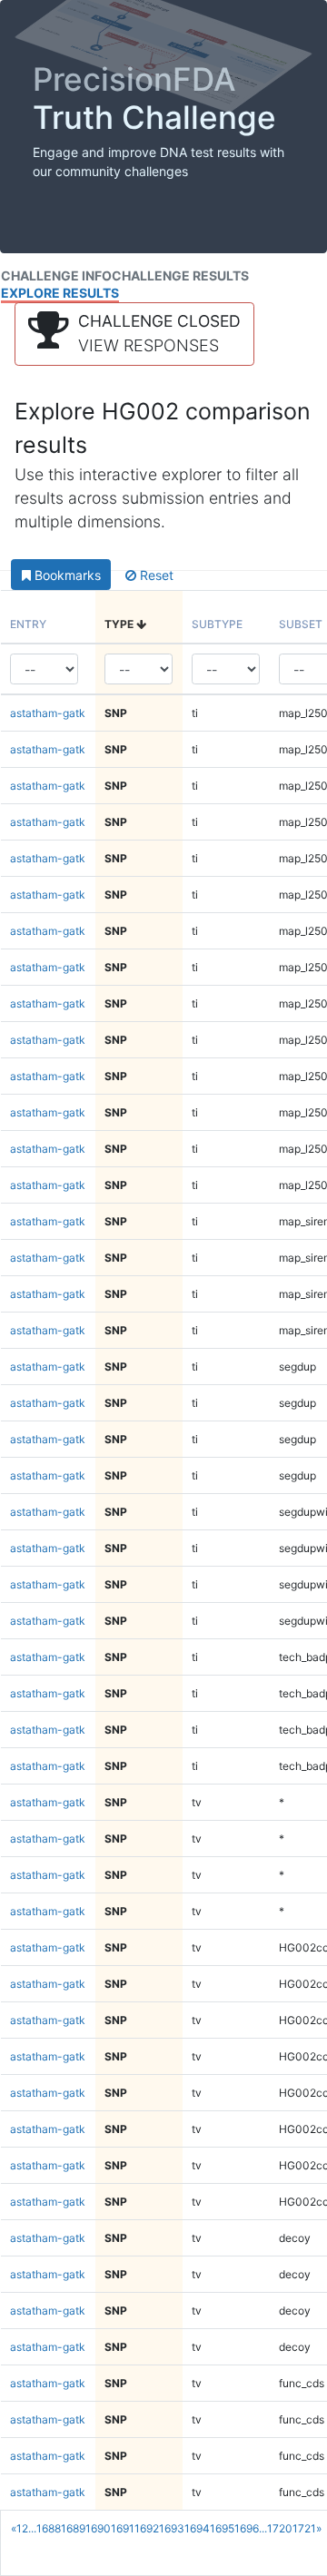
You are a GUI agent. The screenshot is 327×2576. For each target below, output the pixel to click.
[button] (134, 334)
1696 (247, 2528)
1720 (280, 2528)
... (32, 2528)
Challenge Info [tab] (56, 275)
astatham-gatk (48, 713)
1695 (222, 2528)
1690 (98, 2528)
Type (120, 624)
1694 (197, 2528)
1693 (172, 2528)
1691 (123, 2528)
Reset (155, 575)
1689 (73, 2528)
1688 (49, 2528)
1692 (147, 2528)
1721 (304, 2528)
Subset (301, 624)
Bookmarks (66, 575)
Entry (28, 624)
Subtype (217, 624)
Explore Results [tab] (60, 293)
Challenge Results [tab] (180, 275)
